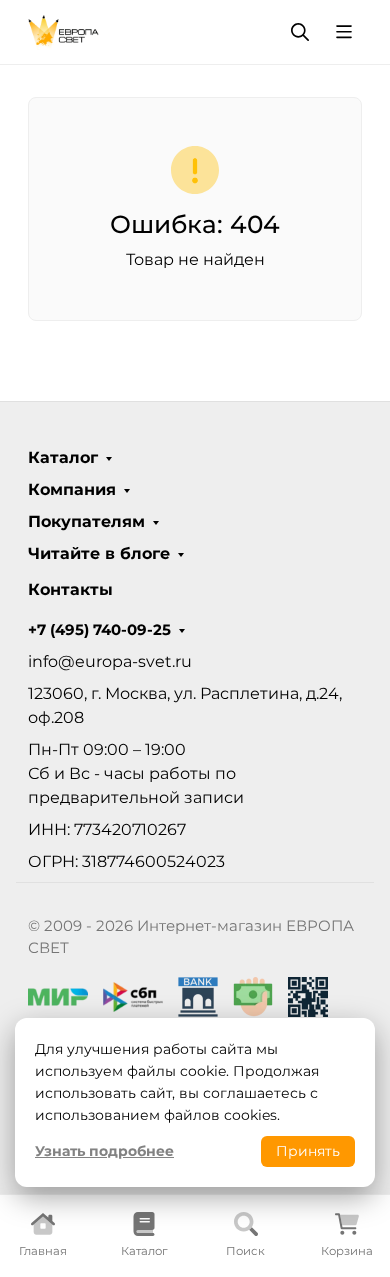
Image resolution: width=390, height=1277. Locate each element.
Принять (308, 1151)
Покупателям (86, 522)
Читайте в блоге (99, 554)
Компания (72, 490)
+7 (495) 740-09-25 (99, 630)
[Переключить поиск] (300, 32)
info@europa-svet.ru (110, 661)
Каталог (63, 458)
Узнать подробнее (104, 1151)
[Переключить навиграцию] (344, 32)
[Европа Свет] (63, 30)
